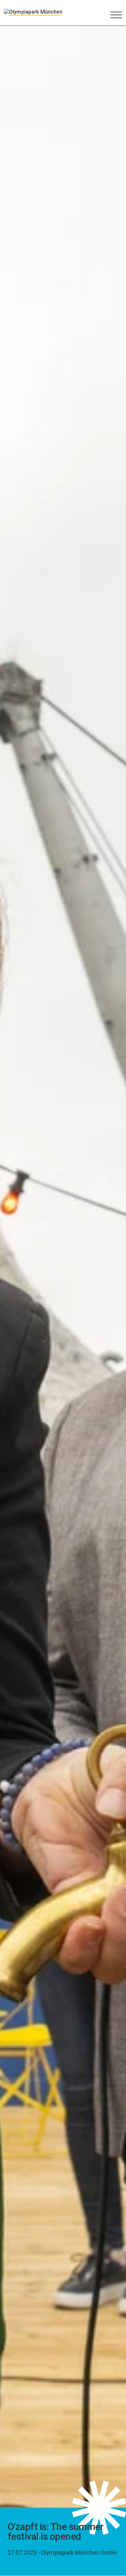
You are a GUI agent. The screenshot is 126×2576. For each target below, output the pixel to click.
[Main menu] (116, 15)
